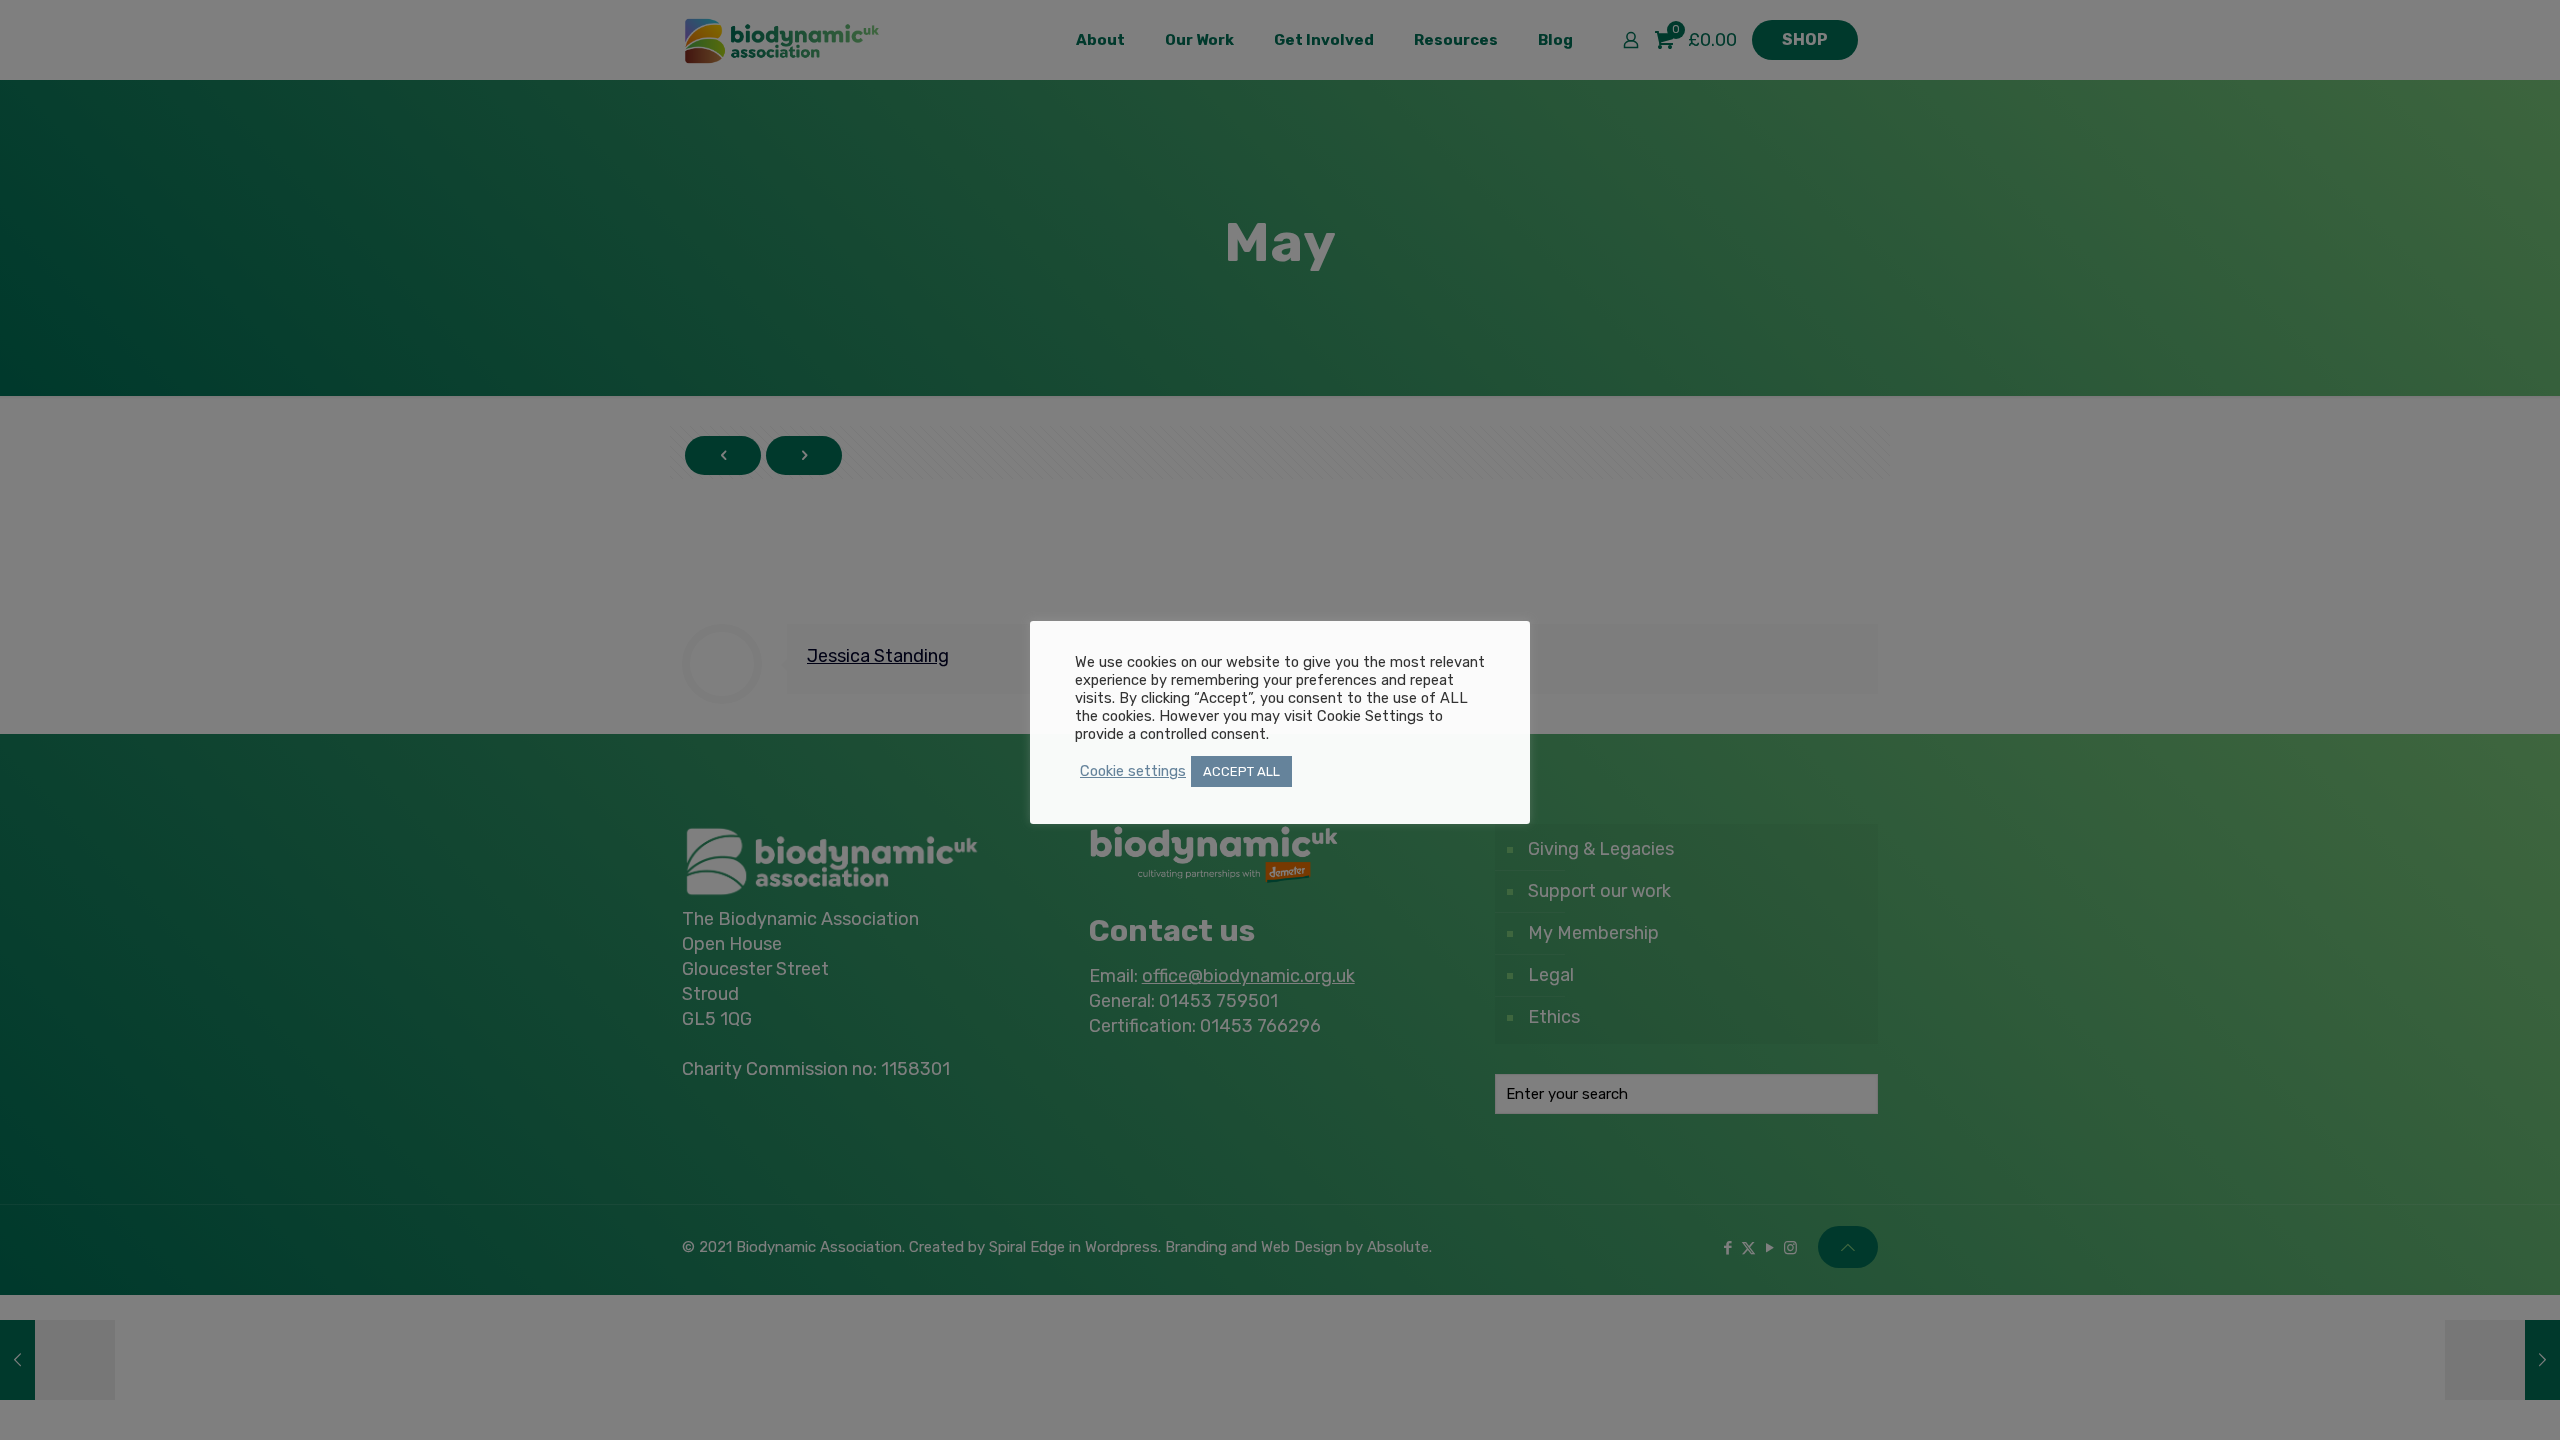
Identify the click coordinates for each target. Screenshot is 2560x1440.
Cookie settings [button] (1133, 771)
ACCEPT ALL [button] (1241, 771)
